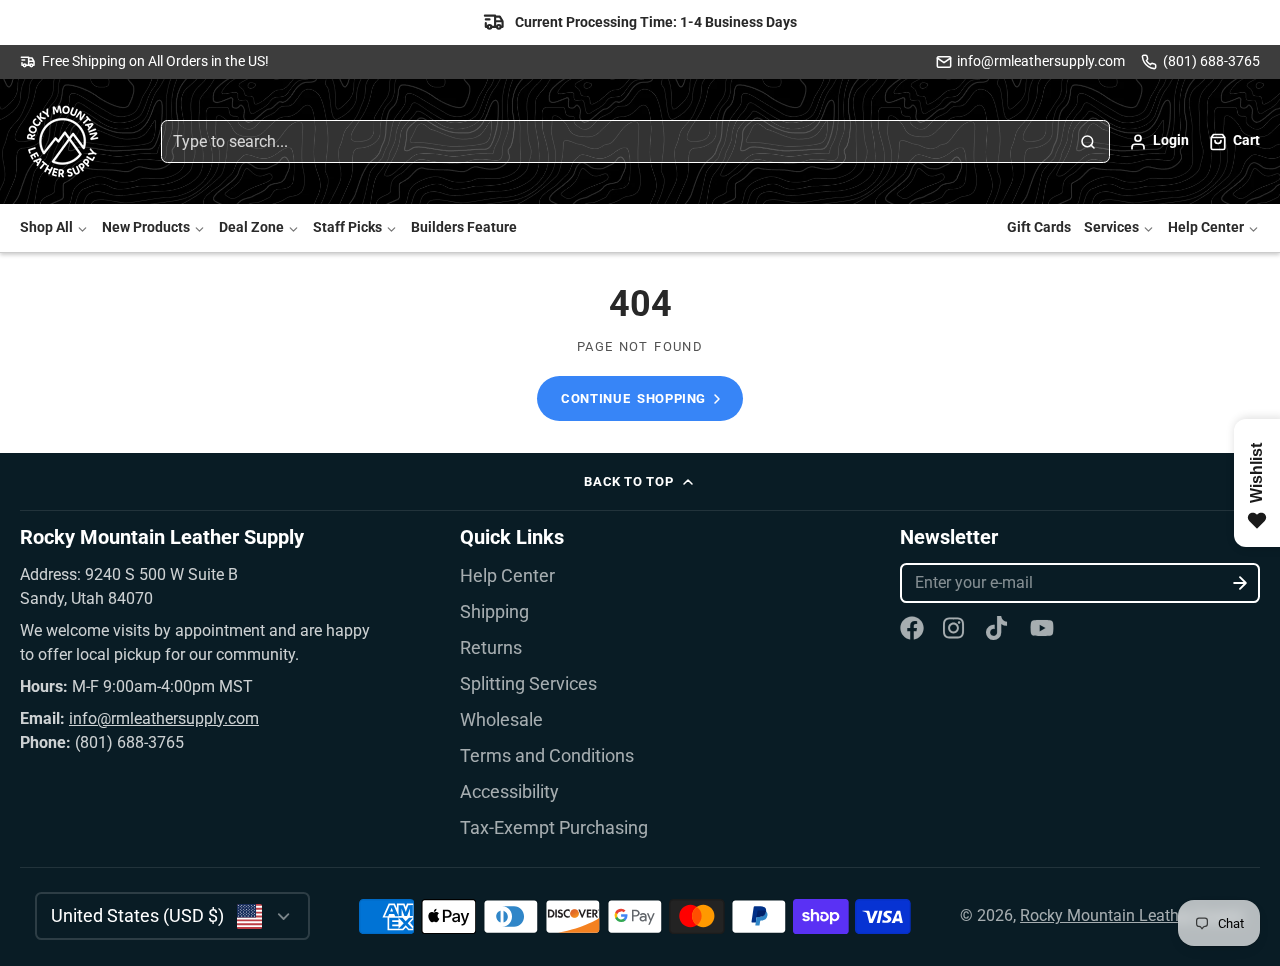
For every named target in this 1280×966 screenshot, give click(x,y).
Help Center (1206, 228)
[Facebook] (912, 628)
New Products (146, 228)
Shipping (494, 612)
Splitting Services (528, 684)
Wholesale (501, 720)
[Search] (1088, 142)
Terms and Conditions (547, 756)
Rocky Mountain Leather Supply (1132, 915)
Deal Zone (251, 228)
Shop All (46, 228)
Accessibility (509, 792)
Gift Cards (1039, 228)
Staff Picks (347, 228)
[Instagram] (955, 628)
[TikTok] (998, 628)
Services (1111, 228)
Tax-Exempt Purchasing (554, 828)
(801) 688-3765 (1211, 61)
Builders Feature (464, 228)
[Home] (65, 142)
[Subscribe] (1240, 583)
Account (1159, 142)
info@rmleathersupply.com (1041, 61)
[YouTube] (1042, 628)
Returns (491, 648)
